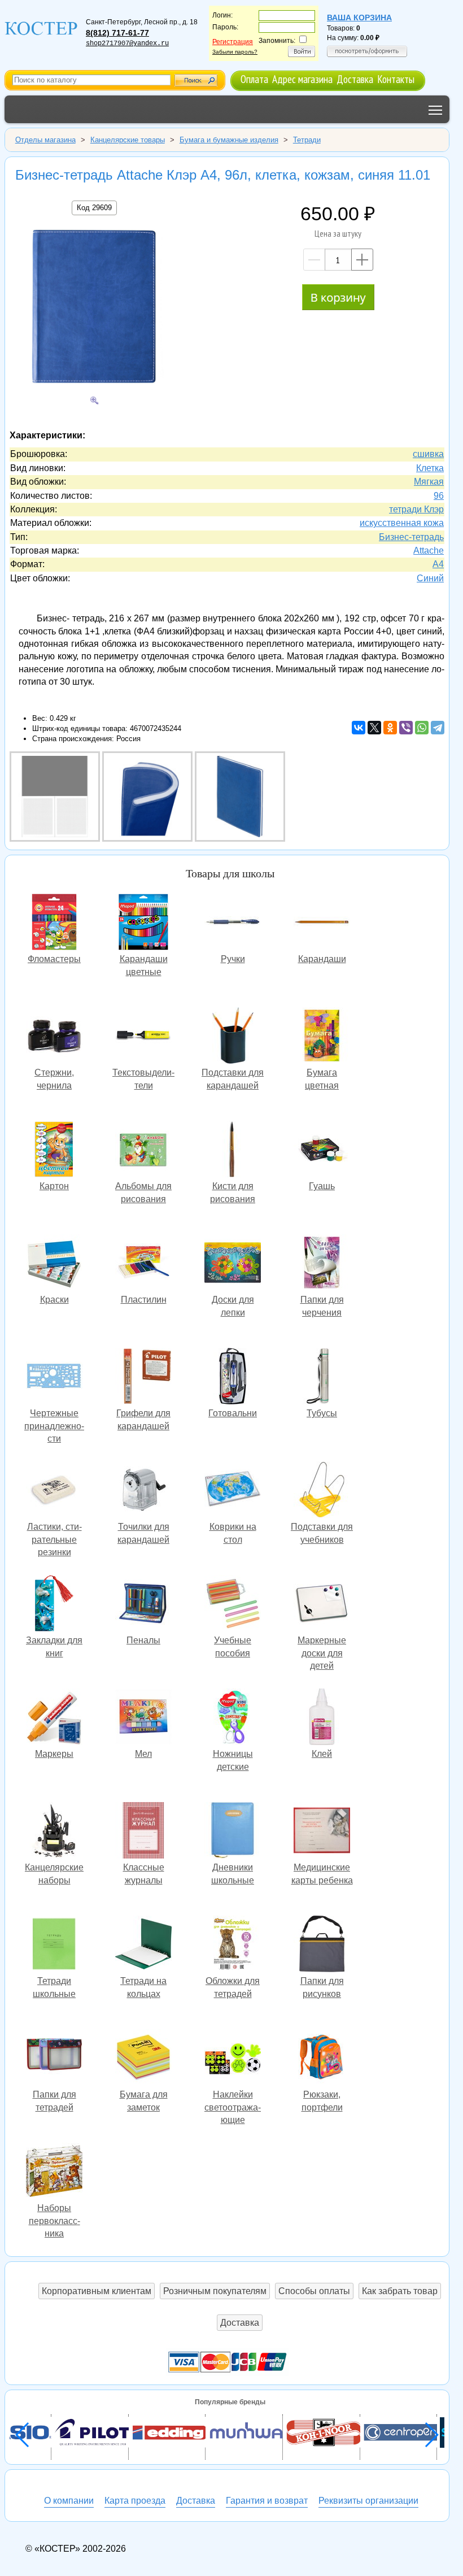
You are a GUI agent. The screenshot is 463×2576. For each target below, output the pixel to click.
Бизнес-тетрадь (411, 537)
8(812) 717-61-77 (117, 33)
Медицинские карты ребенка (322, 1832)
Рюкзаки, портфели (322, 2059)
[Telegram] (438, 728)
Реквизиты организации (368, 2501)
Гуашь (322, 1150)
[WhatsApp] (422, 728)
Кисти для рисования (233, 1150)
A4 (438, 564)
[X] (374, 728)
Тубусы (322, 1378)
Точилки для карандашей (143, 1491)
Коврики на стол (233, 1491)
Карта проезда (135, 2501)
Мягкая (429, 482)
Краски (54, 1264)
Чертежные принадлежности (54, 1378)
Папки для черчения (322, 1264)
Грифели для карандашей (143, 1378)
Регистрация (233, 42)
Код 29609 (94, 208)
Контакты (396, 79)
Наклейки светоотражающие (233, 2059)
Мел (143, 1718)
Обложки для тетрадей (233, 1945)
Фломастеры (54, 923)
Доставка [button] (240, 2323)
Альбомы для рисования (143, 1150)
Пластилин (143, 1264)
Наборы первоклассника (54, 2172)
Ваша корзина (359, 18)
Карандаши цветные (143, 923)
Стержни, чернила (54, 1037)
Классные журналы (143, 1832)
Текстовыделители (143, 1037)
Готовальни (233, 1378)
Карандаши (322, 923)
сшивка (428, 454)
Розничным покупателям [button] (215, 2291)
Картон (54, 1150)
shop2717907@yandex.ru (127, 43)
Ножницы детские (233, 1718)
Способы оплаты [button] (314, 2291)
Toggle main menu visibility (436, 109)
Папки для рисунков (322, 1945)
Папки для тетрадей (54, 2059)
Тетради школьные (54, 1945)
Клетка (430, 468)
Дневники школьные (233, 1832)
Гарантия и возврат (267, 2501)
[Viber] (406, 728)
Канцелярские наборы (54, 1832)
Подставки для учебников (322, 1491)
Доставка (355, 79)
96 (439, 496)
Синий (430, 578)
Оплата (254, 79)
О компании (69, 2501)
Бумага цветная (322, 1037)
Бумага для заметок (143, 2059)
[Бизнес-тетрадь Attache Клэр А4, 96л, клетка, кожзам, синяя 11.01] (94, 309)
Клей (322, 1718)
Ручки (233, 923)
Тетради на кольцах (143, 1945)
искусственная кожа (402, 523)
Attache (429, 551)
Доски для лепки (233, 1264)
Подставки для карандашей (233, 1037)
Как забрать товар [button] (400, 2291)
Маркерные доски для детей (322, 1605)
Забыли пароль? (235, 52)
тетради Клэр (416, 509)
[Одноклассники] (390, 728)
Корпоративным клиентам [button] (97, 2291)
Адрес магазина (302, 79)
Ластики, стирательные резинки (54, 1491)
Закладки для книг (54, 1605)
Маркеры (54, 1718)
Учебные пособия (233, 1605)
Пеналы (143, 1605)
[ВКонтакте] (359, 728)
